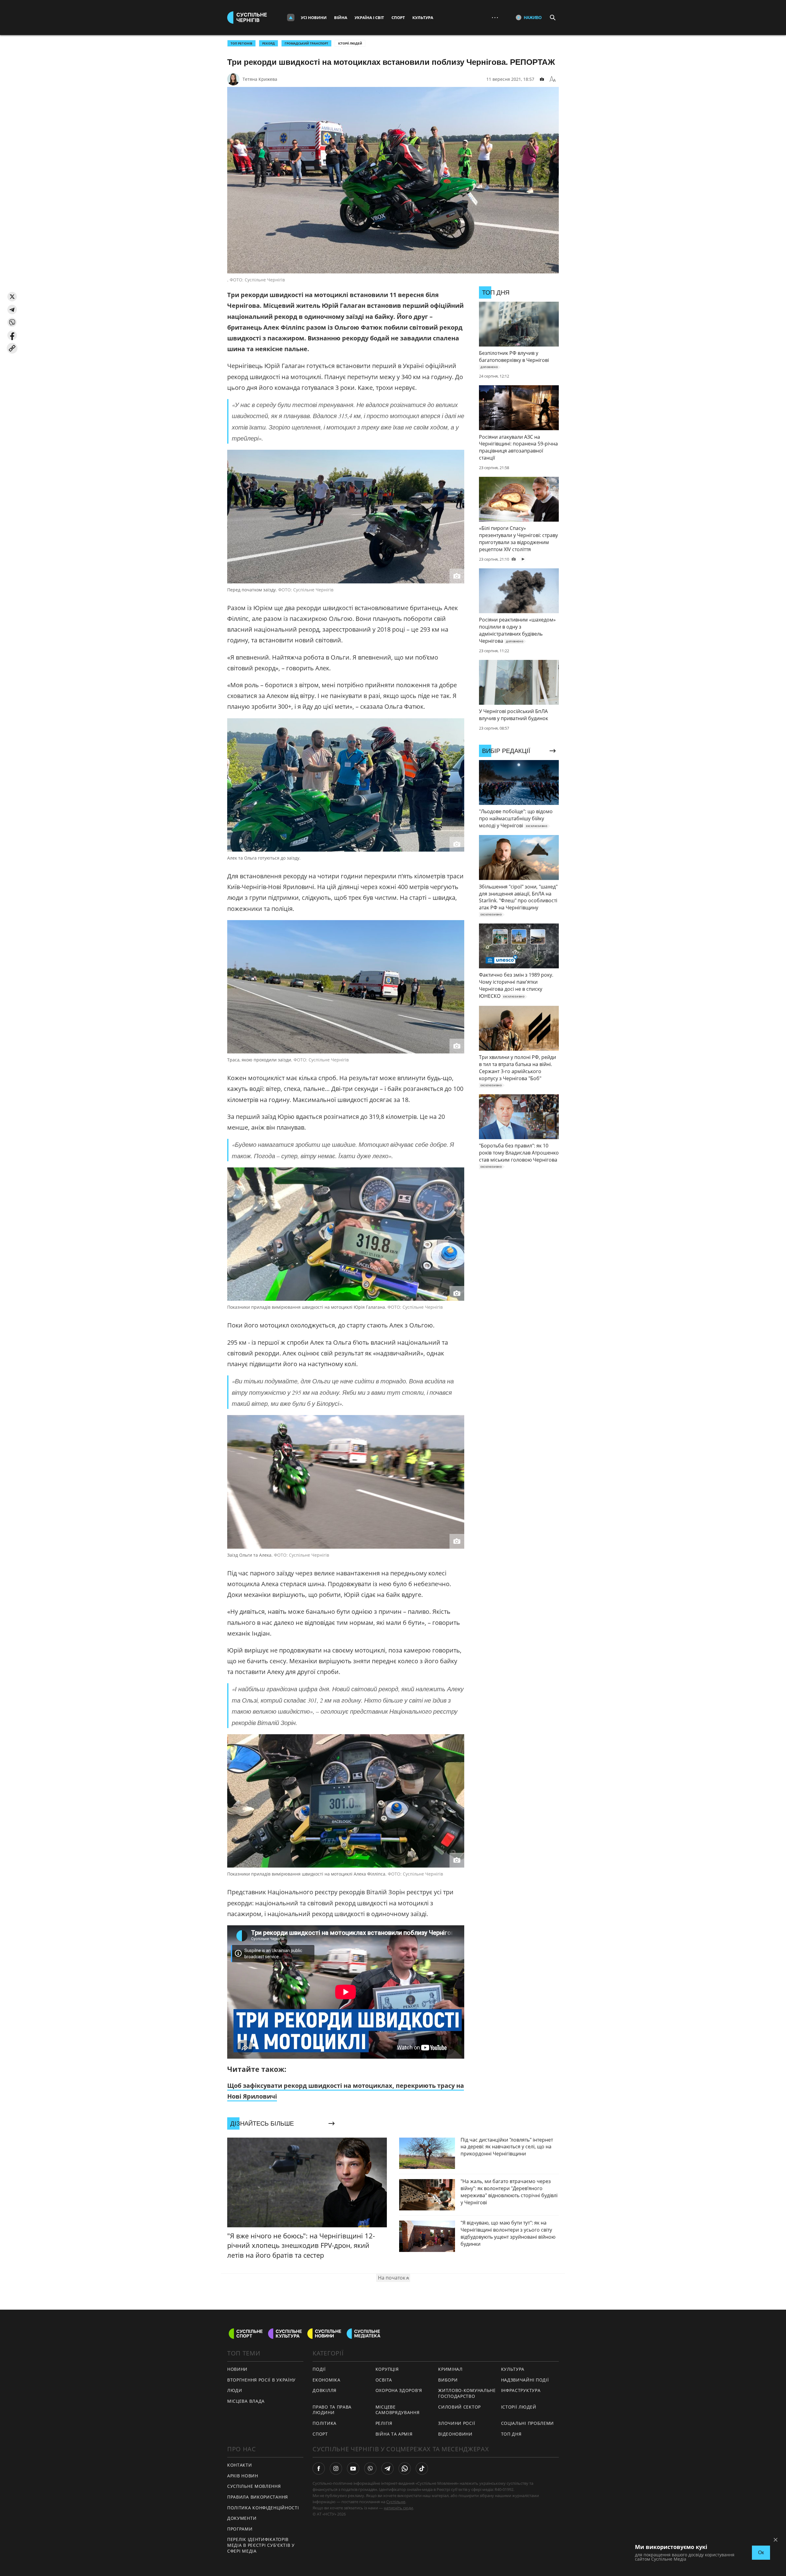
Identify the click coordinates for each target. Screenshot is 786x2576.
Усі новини (314, 18)
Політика (325, 2423)
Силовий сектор (459, 2407)
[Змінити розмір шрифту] (553, 79)
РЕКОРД (268, 43)
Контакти (240, 2465)
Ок (761, 2552)
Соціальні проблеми (528, 2423)
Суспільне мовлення (254, 2486)
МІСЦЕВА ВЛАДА (246, 2401)
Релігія (384, 2423)
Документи (242, 2518)
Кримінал (450, 2369)
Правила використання (258, 2497)
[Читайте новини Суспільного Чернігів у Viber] (370, 2468)
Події (319, 2369)
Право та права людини (332, 2410)
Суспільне (396, 2502)
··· (495, 17)
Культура (423, 18)
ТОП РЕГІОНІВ (241, 43)
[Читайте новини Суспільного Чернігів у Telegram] (387, 2468)
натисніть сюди (398, 2508)
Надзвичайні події (525, 2380)
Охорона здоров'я (399, 2390)
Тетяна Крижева (260, 79)
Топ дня (511, 2434)
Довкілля (325, 2390)
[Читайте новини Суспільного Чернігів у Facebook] (319, 2468)
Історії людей (350, 43)
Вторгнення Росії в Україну (261, 2380)
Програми (240, 2529)
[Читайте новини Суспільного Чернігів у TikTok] (422, 2468)
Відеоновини (455, 2434)
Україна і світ (369, 18)
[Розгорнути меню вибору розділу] (291, 18)
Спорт (398, 18)
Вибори (448, 2380)
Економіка (326, 2380)
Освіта (384, 2380)
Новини (237, 2369)
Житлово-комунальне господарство (467, 2393)
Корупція (387, 2369)
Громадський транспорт (306, 43)
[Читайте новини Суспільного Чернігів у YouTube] (353, 2468)
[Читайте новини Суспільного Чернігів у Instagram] (336, 2468)
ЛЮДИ (235, 2390)
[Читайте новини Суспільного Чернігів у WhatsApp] (405, 2468)
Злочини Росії (457, 2423)
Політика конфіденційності (263, 2508)
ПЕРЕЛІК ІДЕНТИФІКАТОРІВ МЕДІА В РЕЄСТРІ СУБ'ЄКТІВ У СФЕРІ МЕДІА (261, 2545)
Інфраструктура (521, 2390)
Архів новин (243, 2476)
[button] (12, 297)
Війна (341, 18)
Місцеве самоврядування (398, 2410)
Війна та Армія (394, 2434)
